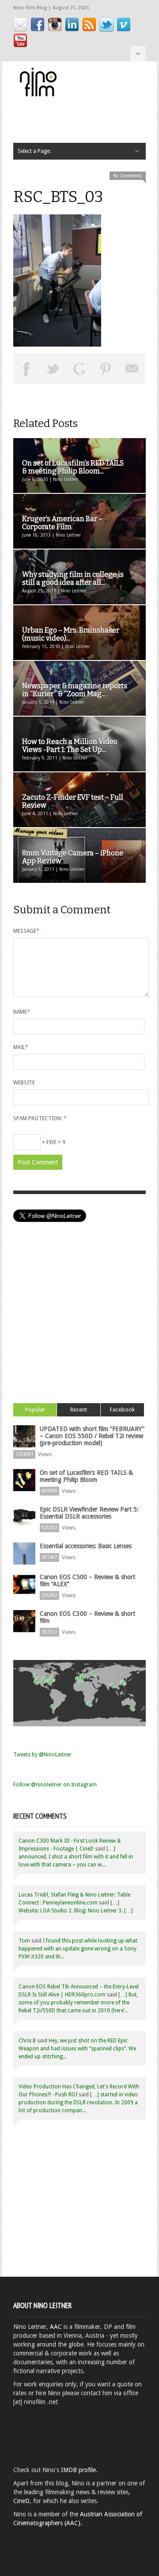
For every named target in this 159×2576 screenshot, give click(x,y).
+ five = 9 (53, 1142)
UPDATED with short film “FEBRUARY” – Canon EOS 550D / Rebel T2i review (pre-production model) (92, 1436)
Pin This (106, 369)
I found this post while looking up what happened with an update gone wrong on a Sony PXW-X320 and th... (78, 1949)
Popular (35, 1410)
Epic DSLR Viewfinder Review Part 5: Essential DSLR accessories (89, 1513)
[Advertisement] (79, 1324)
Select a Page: (138, 54)
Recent (79, 1410)
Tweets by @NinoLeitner (42, 1755)
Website (24, 1083)
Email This (132, 369)
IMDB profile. (79, 2470)
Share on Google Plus (79, 369)
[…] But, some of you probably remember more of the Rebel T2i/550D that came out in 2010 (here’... (78, 2003)
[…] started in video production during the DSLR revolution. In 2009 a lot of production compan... (78, 2103)
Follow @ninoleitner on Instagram (55, 1785)
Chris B (27, 2041)
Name (22, 1012)
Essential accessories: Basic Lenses (86, 1546)
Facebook (122, 1410)
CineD (21, 2501)
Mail (21, 1047)
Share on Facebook (26, 369)
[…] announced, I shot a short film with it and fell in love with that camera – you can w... (76, 1857)
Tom (24, 1941)
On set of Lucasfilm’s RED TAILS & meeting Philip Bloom (86, 1476)
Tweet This (53, 369)
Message (26, 931)
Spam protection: (40, 1118)
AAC (56, 2327)
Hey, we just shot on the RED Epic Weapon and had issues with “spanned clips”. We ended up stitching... (77, 2049)
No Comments (128, 176)
